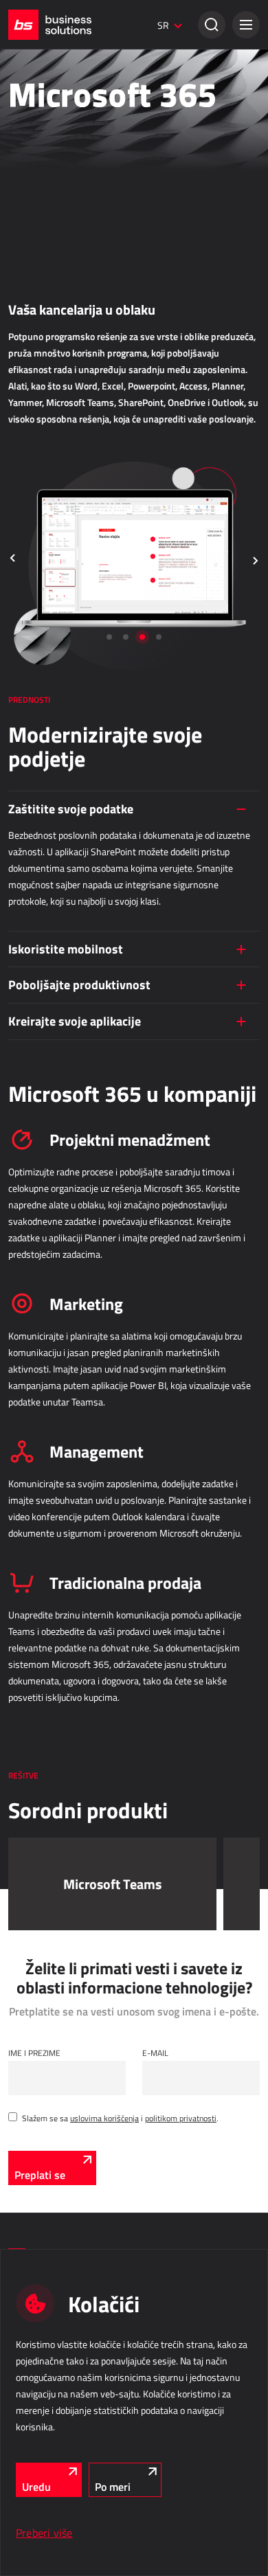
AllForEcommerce (38, 275)
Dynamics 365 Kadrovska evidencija (71, 1239)
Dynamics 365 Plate (44, 1220)
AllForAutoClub (34, 1087)
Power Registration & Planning (61, 1182)
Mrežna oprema (35, 1447)
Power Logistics (36, 805)
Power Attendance (40, 1314)
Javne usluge (40, 960)
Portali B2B (28, 446)
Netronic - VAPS (36, 617)
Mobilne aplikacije (39, 1107)
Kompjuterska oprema (46, 1408)
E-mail (155, 2053)
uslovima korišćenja (104, 2118)
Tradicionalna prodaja (63, 109)
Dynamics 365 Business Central (64, 142)
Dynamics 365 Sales (44, 161)
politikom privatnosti (181, 2118)
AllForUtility (29, 993)
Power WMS (30, 824)
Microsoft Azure (35, 1389)
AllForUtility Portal (40, 1013)
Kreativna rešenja (38, 67)
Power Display (33, 598)
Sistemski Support (40, 1466)
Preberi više (44, 2533)
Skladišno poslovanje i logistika (86, 771)
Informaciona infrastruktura (81, 1355)
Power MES (29, 578)
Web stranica (31, 484)
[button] (246, 25)
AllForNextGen (33, 294)
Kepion (20, 711)
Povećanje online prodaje (51, 332)
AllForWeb (26, 313)
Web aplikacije (43, 374)
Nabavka (29, 658)
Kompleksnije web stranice (55, 465)
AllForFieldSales (36, 899)
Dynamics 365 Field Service (57, 918)
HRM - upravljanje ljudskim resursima (100, 1148)
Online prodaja (45, 241)
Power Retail (30, 181)
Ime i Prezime (34, 2053)
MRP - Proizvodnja (52, 526)
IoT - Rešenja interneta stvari (79, 1280)
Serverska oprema (40, 1427)
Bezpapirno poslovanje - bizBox (62, 200)
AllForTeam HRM (37, 1201)
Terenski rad (40, 866)
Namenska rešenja (53, 1054)
